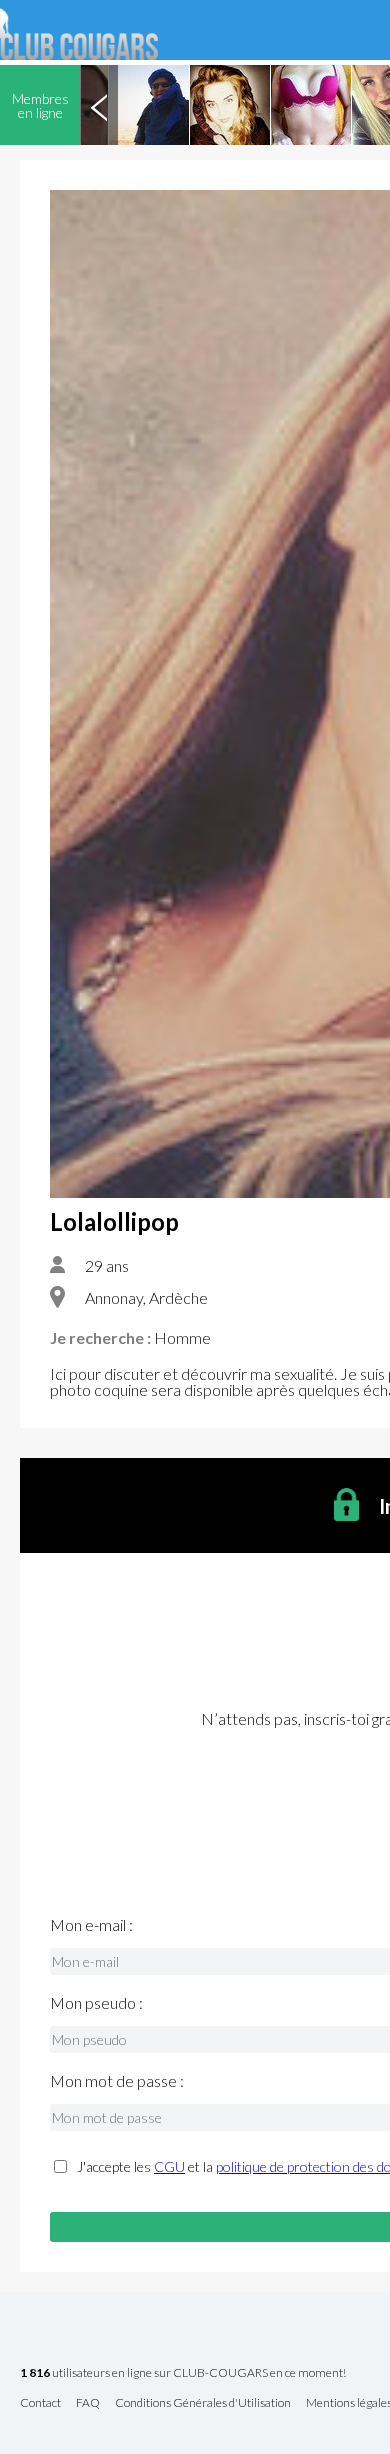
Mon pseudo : (96, 2003)
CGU (169, 2166)
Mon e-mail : (91, 1925)
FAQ (88, 2403)
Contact (40, 2403)
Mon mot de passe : (117, 2081)
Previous (99, 105)
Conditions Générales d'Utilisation (203, 2403)
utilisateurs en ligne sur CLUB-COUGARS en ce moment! (183, 2373)
